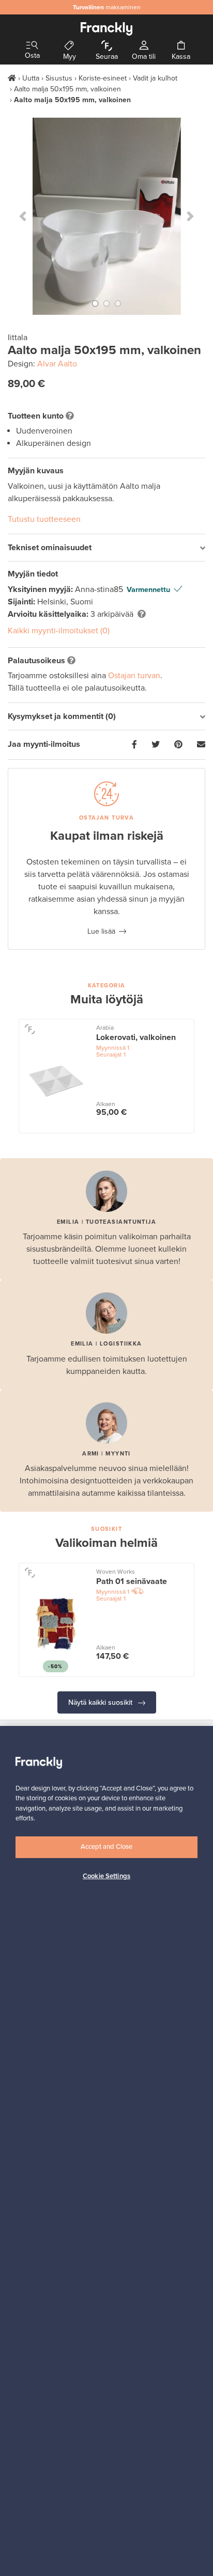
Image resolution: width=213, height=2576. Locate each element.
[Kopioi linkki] (201, 745)
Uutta (31, 78)
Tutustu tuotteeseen (44, 519)
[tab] (106, 548)
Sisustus (59, 78)
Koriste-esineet (103, 78)
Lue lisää (101, 931)
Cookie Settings (106, 1876)
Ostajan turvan (134, 676)
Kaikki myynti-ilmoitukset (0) (59, 631)
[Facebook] (134, 745)
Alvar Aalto (57, 364)
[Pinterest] (178, 745)
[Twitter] (156, 745)
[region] (106, 2151)
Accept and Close (106, 1847)
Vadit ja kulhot (155, 78)
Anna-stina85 (100, 589)
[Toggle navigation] (32, 46)
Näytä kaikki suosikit (101, 1702)
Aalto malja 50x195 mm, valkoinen (67, 89)
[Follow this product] (30, 1028)
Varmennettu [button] (148, 590)
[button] (22, 216)
